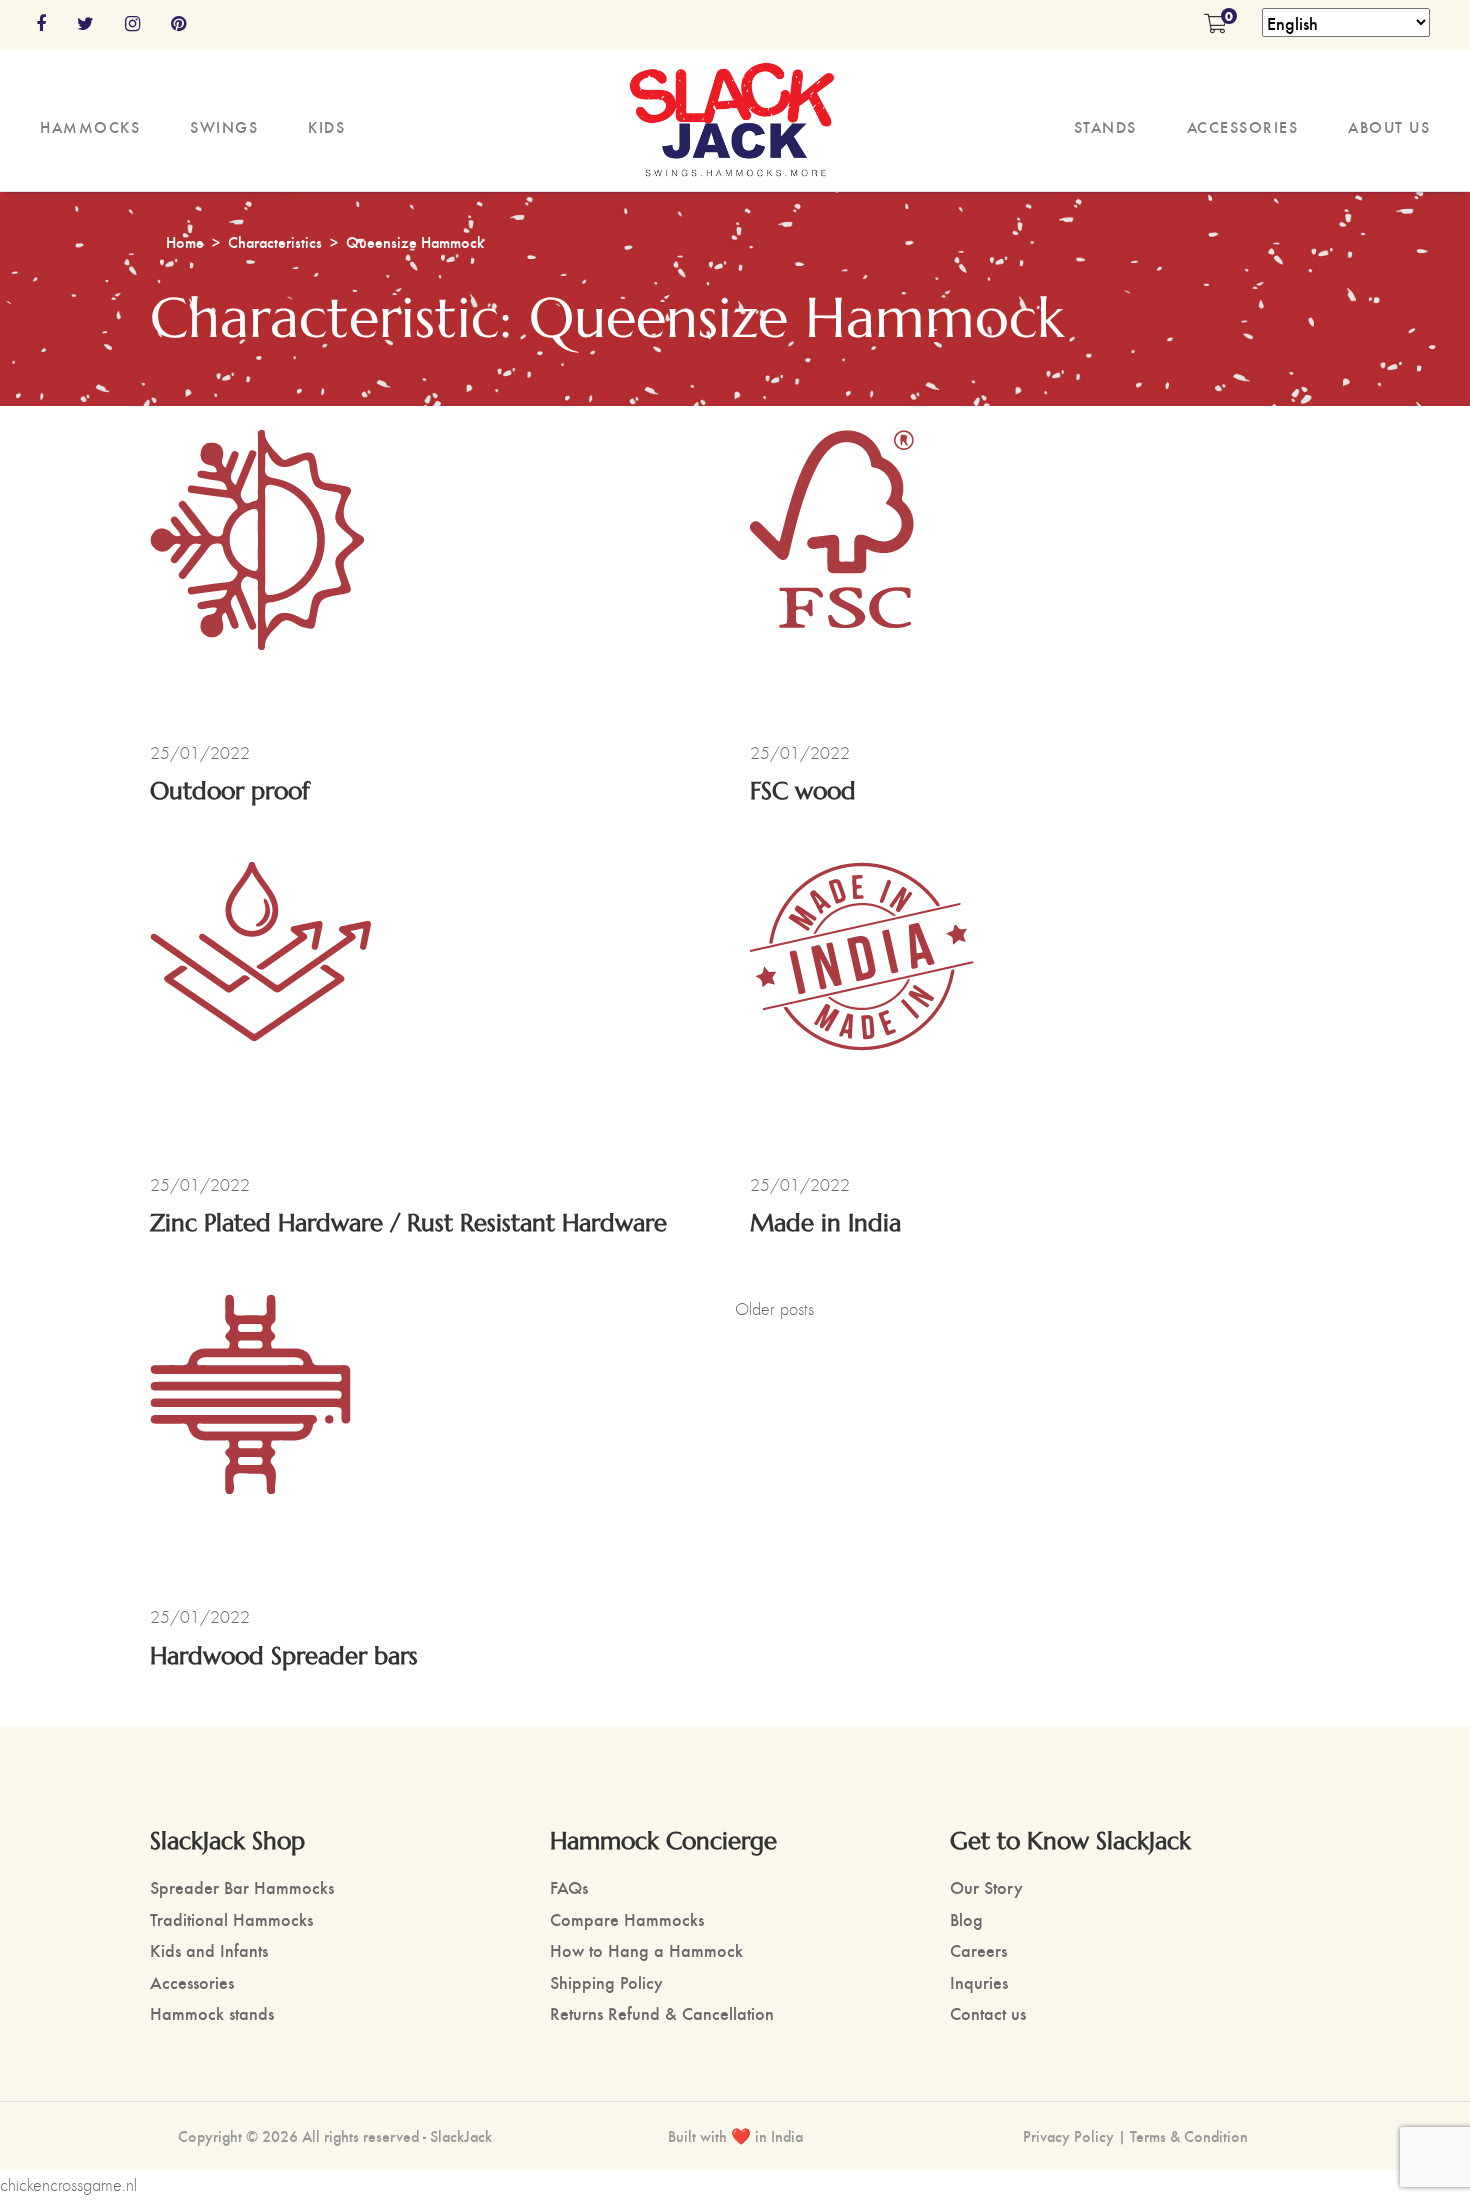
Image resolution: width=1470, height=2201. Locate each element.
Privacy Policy (1068, 2135)
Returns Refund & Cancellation (662, 2012)
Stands (1105, 126)
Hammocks (90, 126)
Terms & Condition (1189, 2135)
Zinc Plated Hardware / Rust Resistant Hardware (408, 1223)
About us (1389, 126)
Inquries (979, 1981)
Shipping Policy (606, 1981)
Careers (978, 1949)
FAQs (569, 1886)
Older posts (774, 1309)
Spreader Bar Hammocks (242, 1886)
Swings (224, 126)
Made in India (825, 1223)
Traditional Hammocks (231, 1918)
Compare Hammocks (627, 1918)
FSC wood (803, 791)
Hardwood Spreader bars (284, 1656)
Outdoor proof (230, 791)
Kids (326, 126)
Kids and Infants (209, 1949)
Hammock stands (212, 2012)
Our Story (986, 1886)
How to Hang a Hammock (646, 1949)
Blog (966, 1918)
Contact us (988, 2012)
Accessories (1243, 126)
